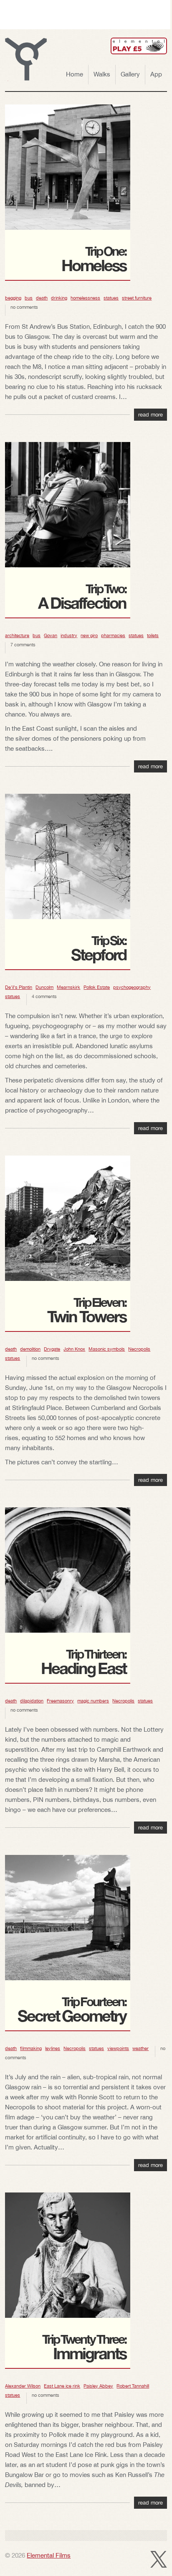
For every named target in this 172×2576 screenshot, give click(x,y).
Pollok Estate (97, 987)
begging (13, 298)
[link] (139, 46)
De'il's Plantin (19, 987)
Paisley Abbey (98, 2386)
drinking (59, 298)
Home (75, 74)
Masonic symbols (107, 1349)
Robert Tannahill (133, 2386)
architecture (17, 635)
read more (150, 415)
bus (29, 298)
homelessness (85, 298)
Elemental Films (49, 2555)
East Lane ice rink (62, 2386)
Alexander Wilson (23, 2386)
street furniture (137, 298)
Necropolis (139, 1349)
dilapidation (32, 1701)
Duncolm (44, 987)
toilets (153, 635)
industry (69, 635)
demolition (30, 1349)
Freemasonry (60, 1701)
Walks (102, 74)
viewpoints (118, 2048)
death (42, 298)
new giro (89, 635)
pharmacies (113, 635)
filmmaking (31, 2048)
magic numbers (93, 1701)
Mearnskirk (68, 987)
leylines (53, 2048)
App (156, 74)
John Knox (74, 1349)
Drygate (52, 1349)
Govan (51, 635)
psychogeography (132, 987)
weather (140, 2048)
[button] (26, 59)
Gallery (130, 74)
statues (111, 298)
